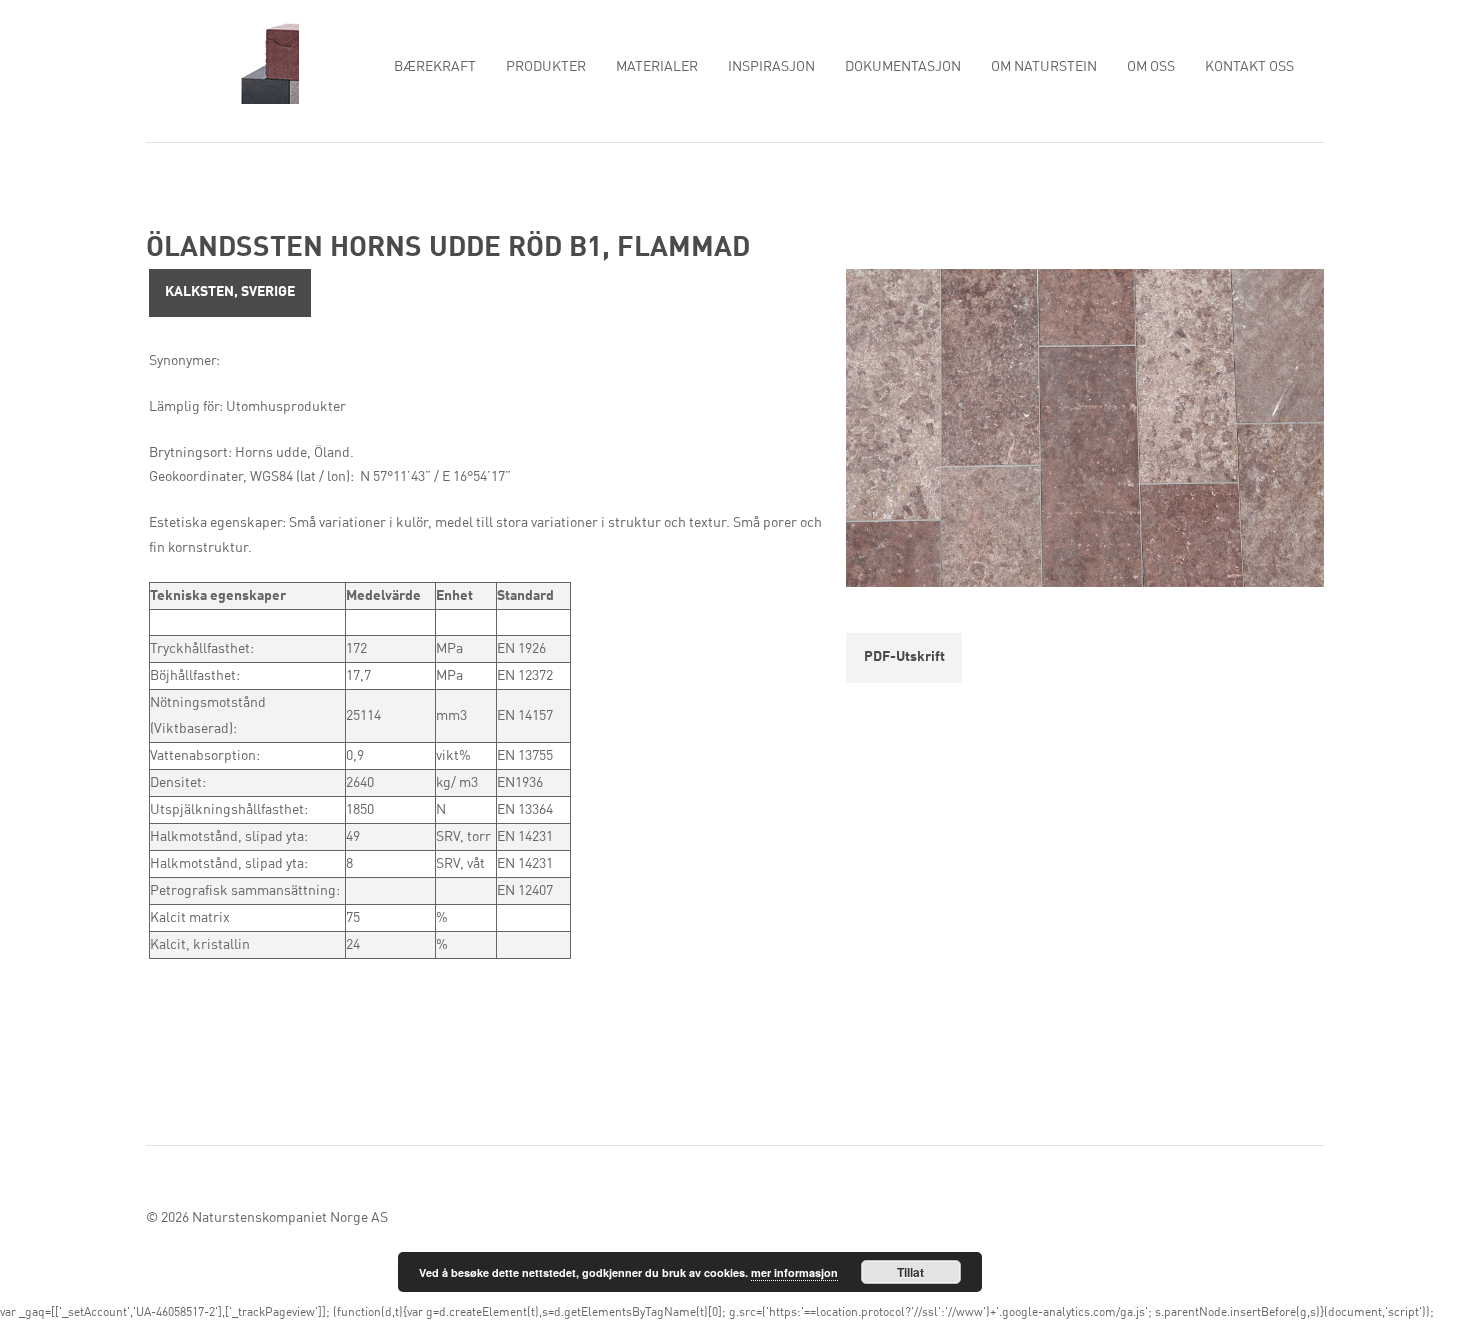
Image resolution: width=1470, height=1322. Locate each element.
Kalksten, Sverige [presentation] (230, 292)
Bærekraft (435, 67)
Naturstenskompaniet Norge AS (290, 1218)
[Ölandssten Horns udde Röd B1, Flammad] (1085, 433)
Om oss (1151, 67)
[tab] (230, 293)
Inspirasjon (771, 67)
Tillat (910, 1272)
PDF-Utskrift (904, 657)
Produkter (546, 67)
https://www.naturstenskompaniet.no (222, 62)
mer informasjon (794, 1272)
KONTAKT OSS (1249, 67)
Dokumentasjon (903, 67)
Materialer (657, 67)
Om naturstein (1044, 67)
